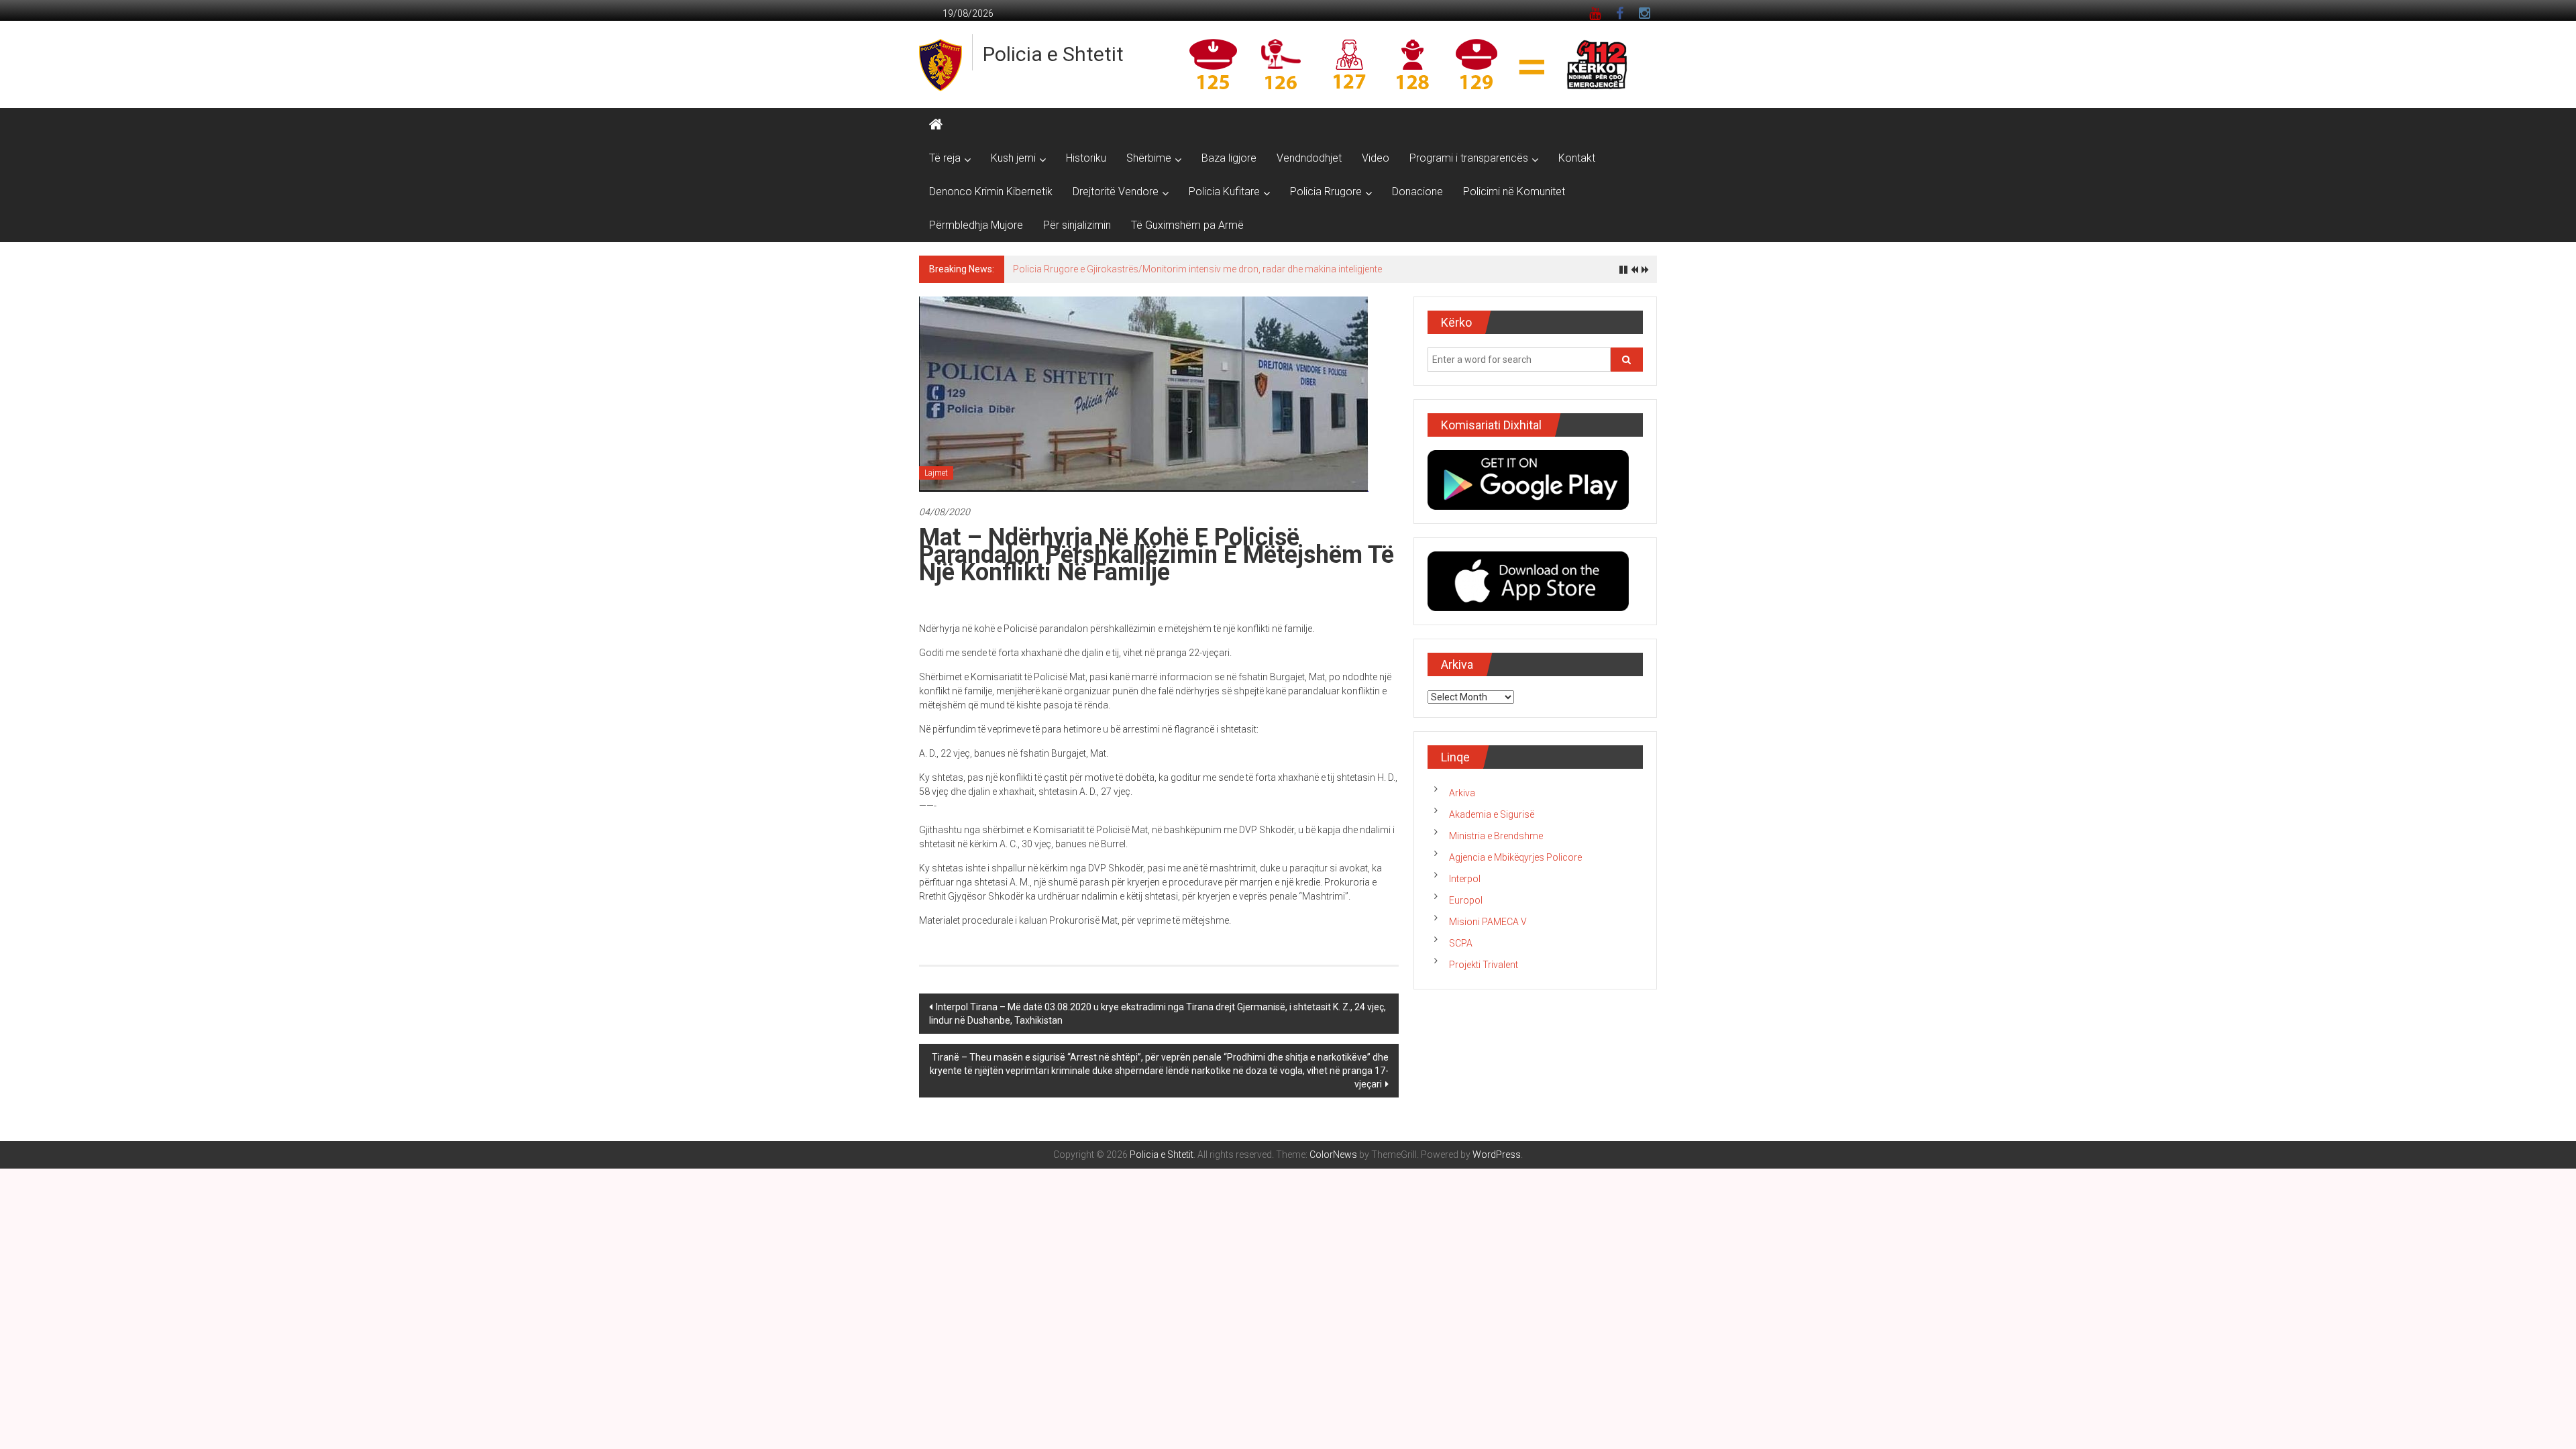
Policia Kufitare (1224, 192)
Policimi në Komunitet (1514, 192)
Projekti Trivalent (1484, 965)
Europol (1466, 900)
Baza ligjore (1229, 158)
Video (1376, 158)
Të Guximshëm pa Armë (1187, 225)
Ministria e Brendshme (1496, 836)
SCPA (1461, 943)
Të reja (945, 158)
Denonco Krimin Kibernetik (991, 192)
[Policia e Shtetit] (936, 125)
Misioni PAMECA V (1488, 922)
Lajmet (936, 473)
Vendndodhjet (1309, 158)
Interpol (1465, 879)
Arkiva (1462, 793)
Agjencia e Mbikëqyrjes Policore (1515, 857)
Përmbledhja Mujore (976, 225)
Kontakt (1577, 158)
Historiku (1086, 158)
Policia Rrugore (1326, 192)
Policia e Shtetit (1053, 54)
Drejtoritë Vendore (1116, 192)
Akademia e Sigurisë (1492, 814)
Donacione (1417, 192)
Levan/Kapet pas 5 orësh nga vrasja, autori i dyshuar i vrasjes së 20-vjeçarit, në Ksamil (1194, 269)
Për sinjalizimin (1077, 225)
